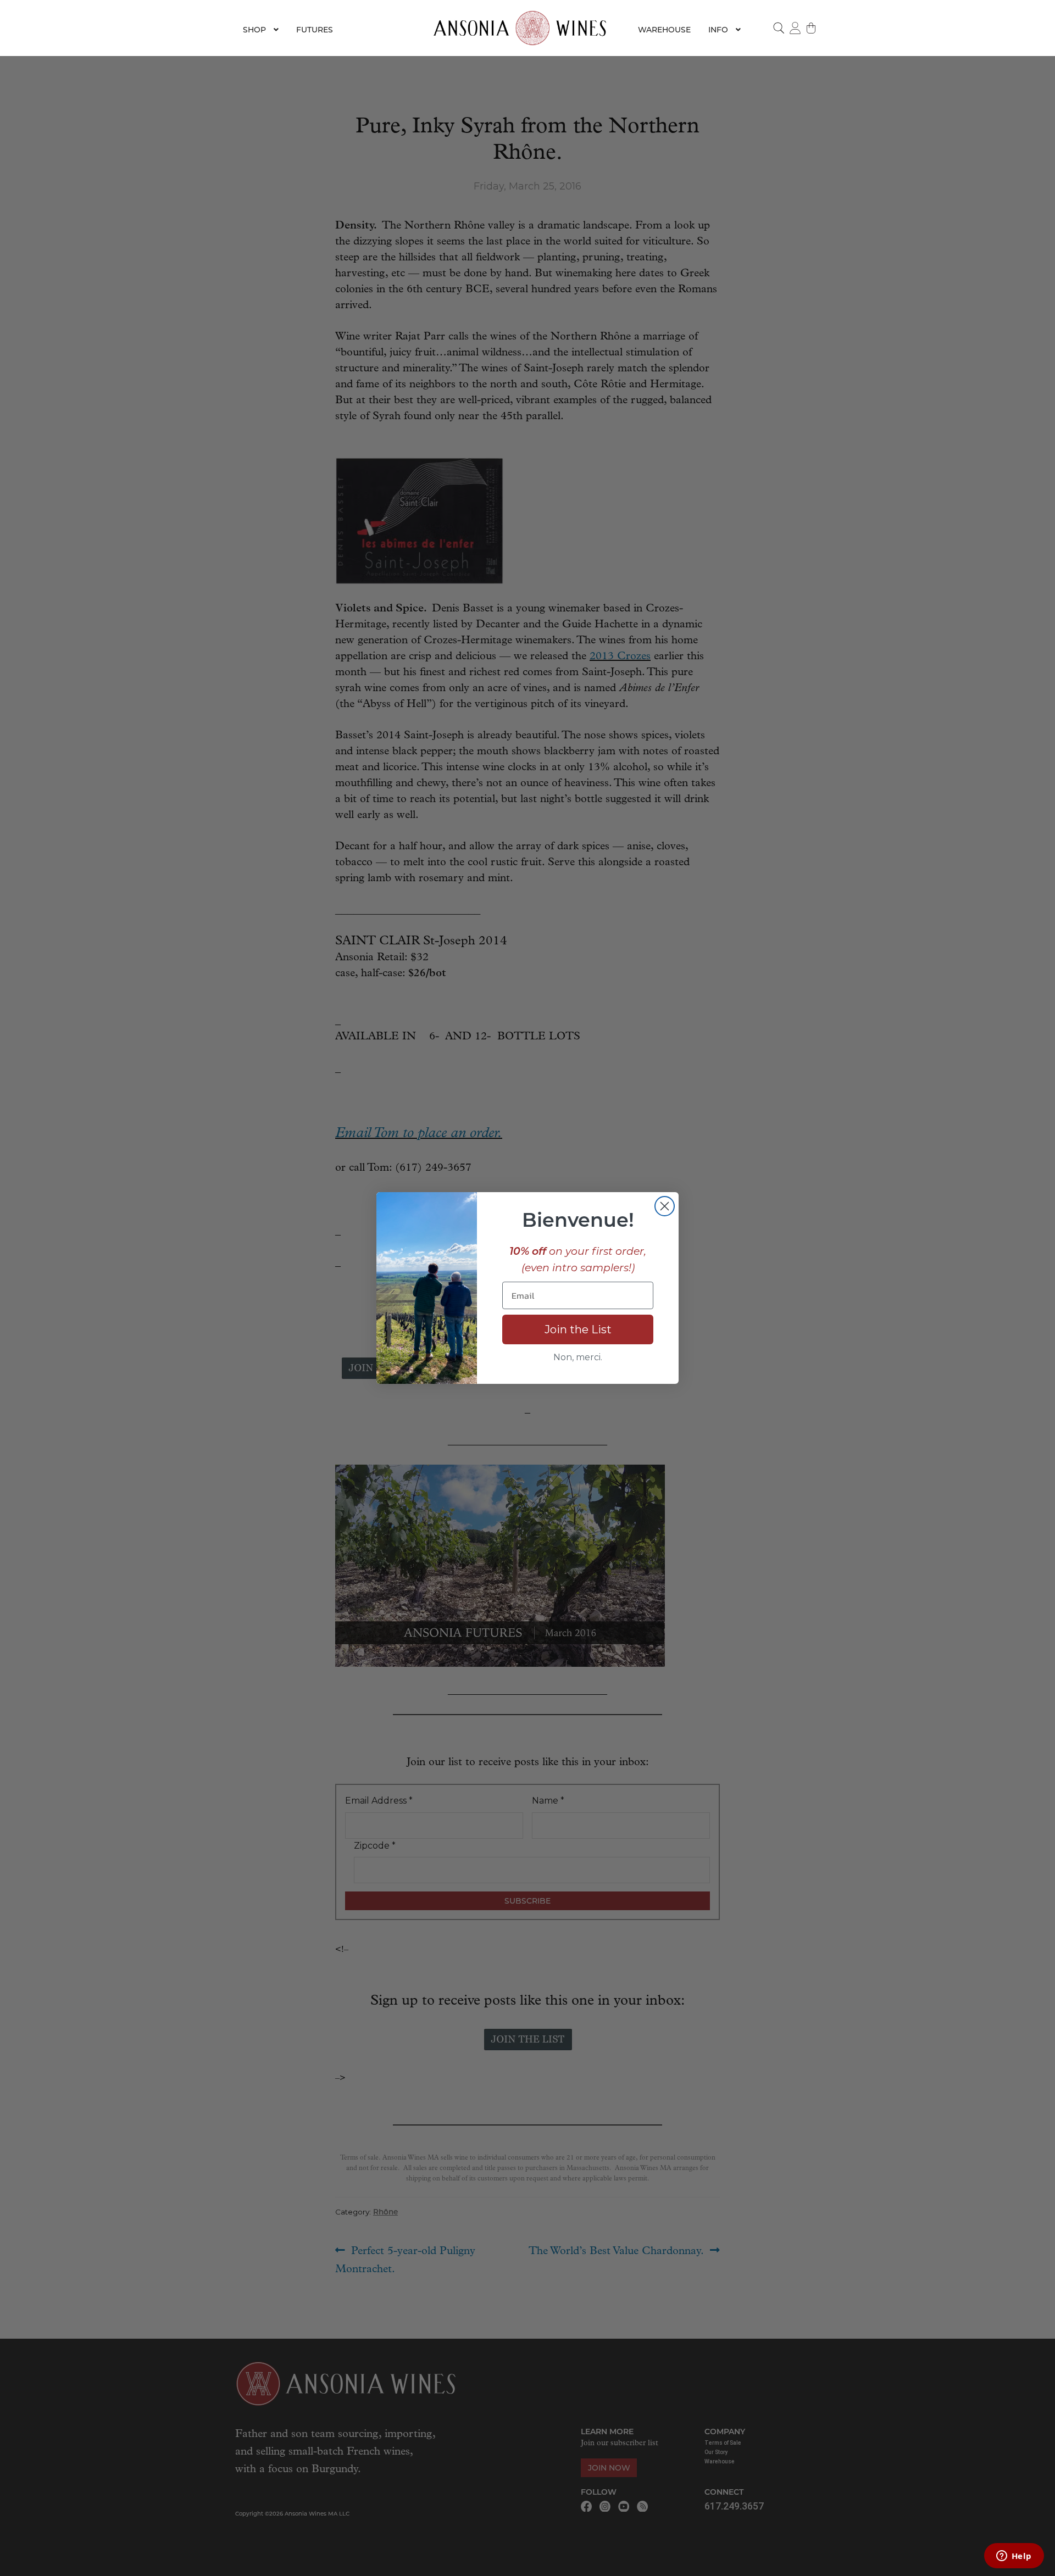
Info (718, 30)
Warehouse (664, 30)
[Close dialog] (665, 1206)
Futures (315, 30)
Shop (254, 30)
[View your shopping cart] (812, 28)
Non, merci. (578, 1357)
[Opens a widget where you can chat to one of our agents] (1014, 2557)
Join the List (578, 1329)
